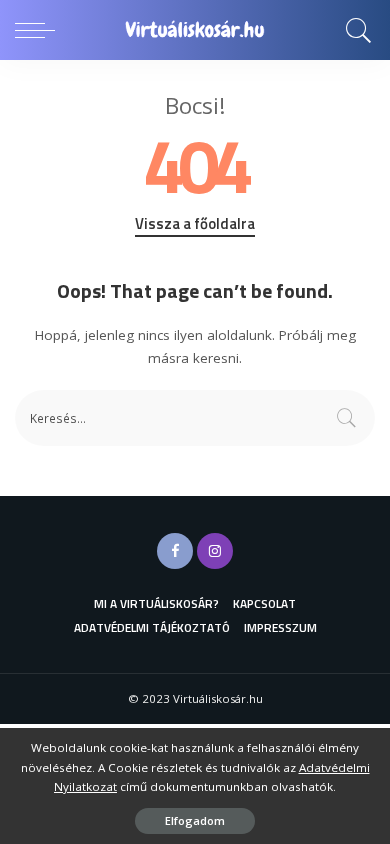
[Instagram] (215, 551)
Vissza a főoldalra (195, 224)
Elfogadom (195, 820)
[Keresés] (355, 30)
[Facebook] (175, 551)
